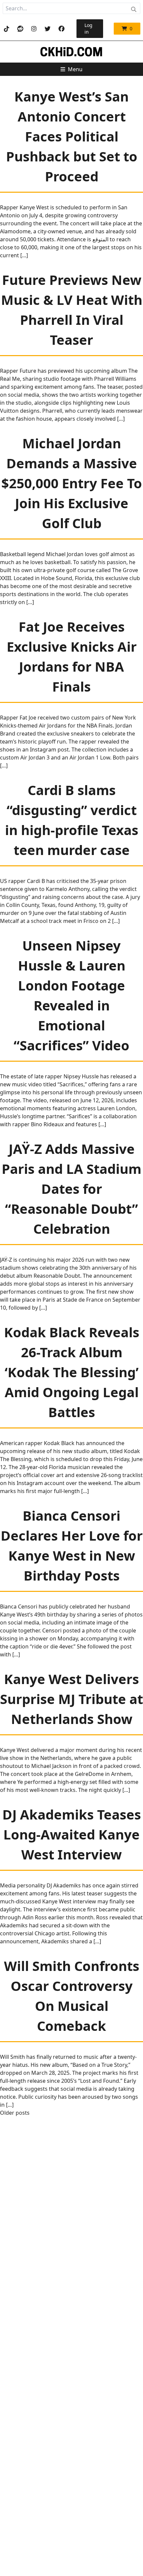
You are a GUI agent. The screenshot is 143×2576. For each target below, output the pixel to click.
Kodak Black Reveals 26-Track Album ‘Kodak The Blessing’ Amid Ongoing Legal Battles (72, 1372)
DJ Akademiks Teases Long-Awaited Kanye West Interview (72, 1834)
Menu (75, 69)
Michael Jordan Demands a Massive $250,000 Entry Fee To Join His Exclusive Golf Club (72, 483)
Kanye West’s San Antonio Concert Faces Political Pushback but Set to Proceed (72, 136)
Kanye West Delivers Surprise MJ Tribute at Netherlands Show (71, 1699)
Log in (88, 28)
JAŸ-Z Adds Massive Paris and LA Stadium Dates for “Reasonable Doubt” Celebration (71, 1189)
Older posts (15, 2113)
